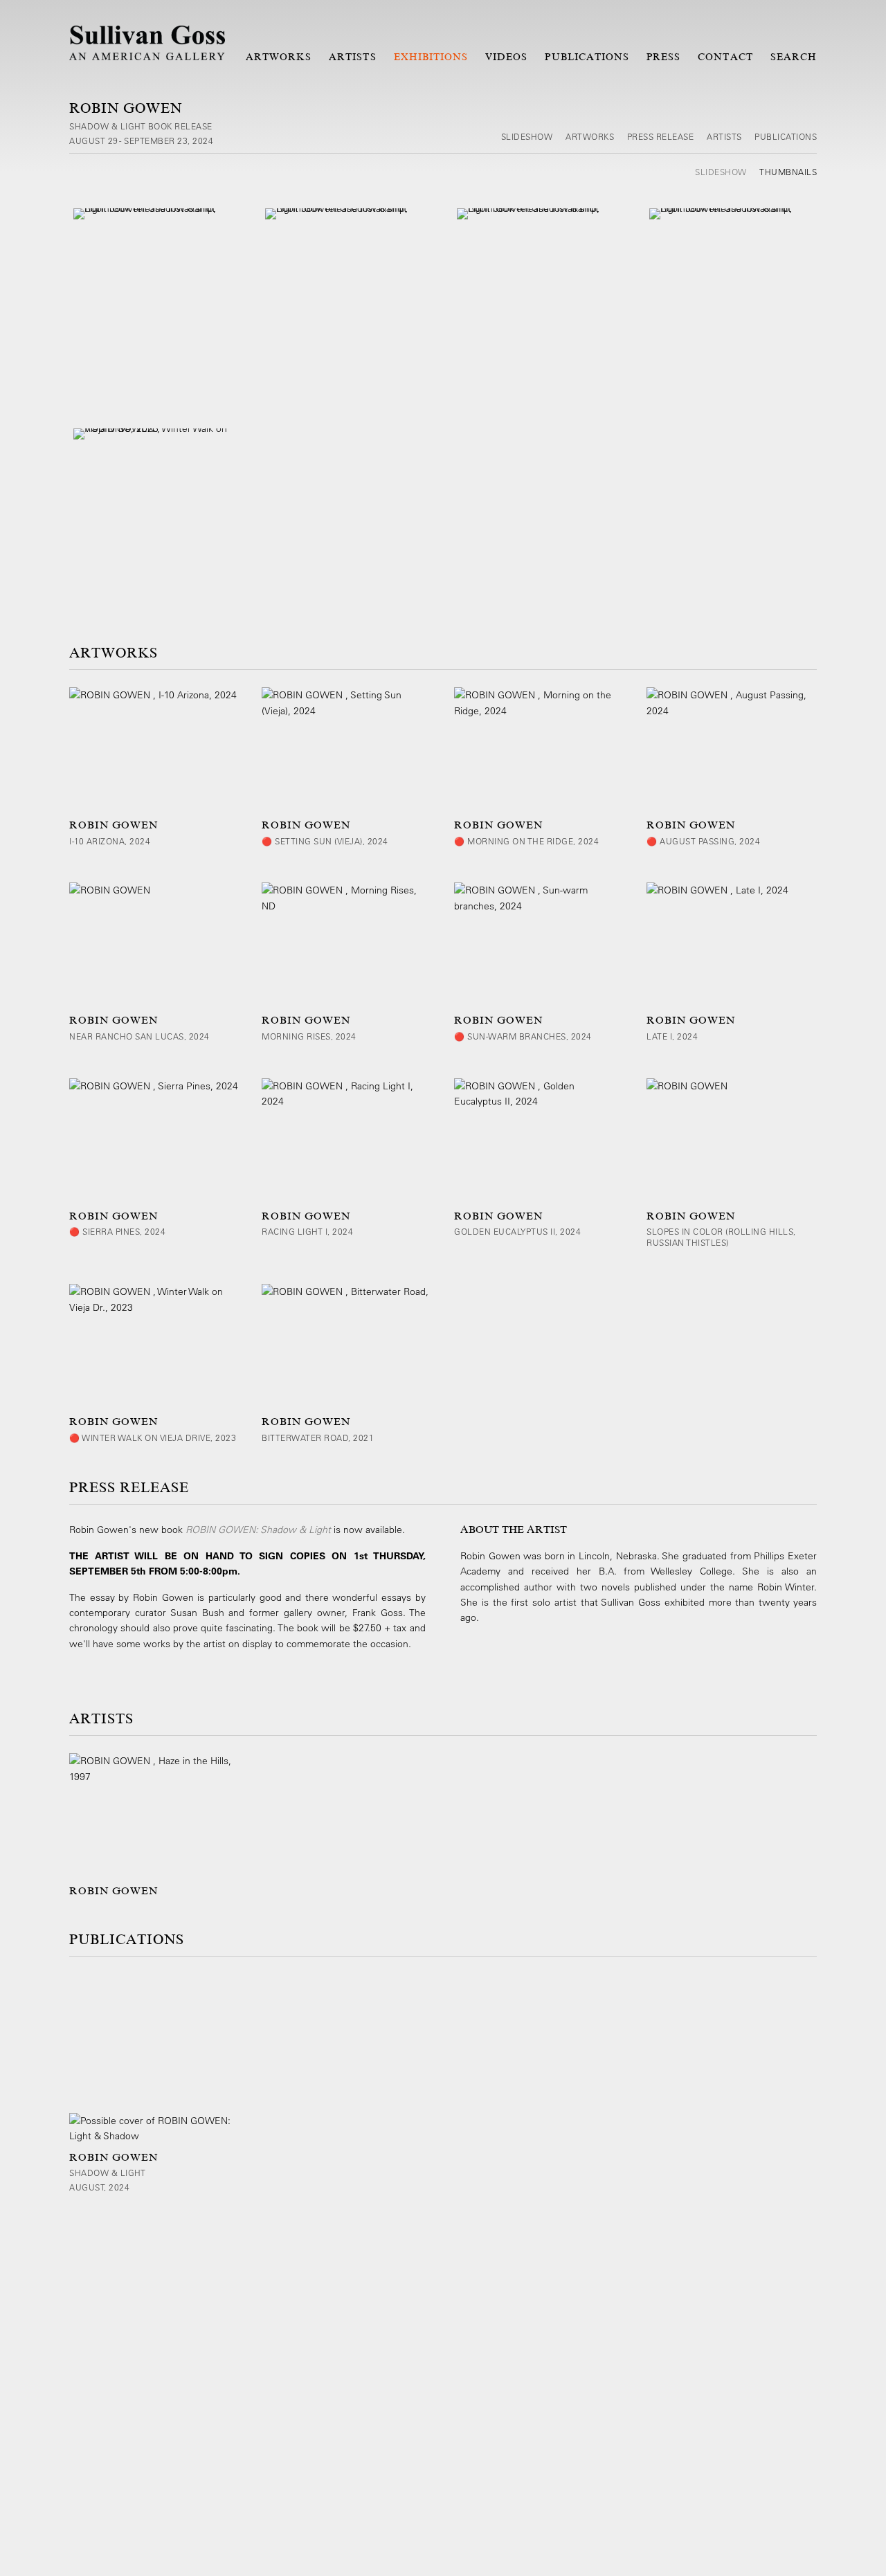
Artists (352, 57)
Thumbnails (788, 172)
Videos (506, 57)
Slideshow (527, 136)
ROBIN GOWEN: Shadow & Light (258, 1530)
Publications (587, 57)
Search (794, 57)
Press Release (661, 136)
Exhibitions (431, 57)
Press (663, 57)
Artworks (279, 57)
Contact (725, 57)
